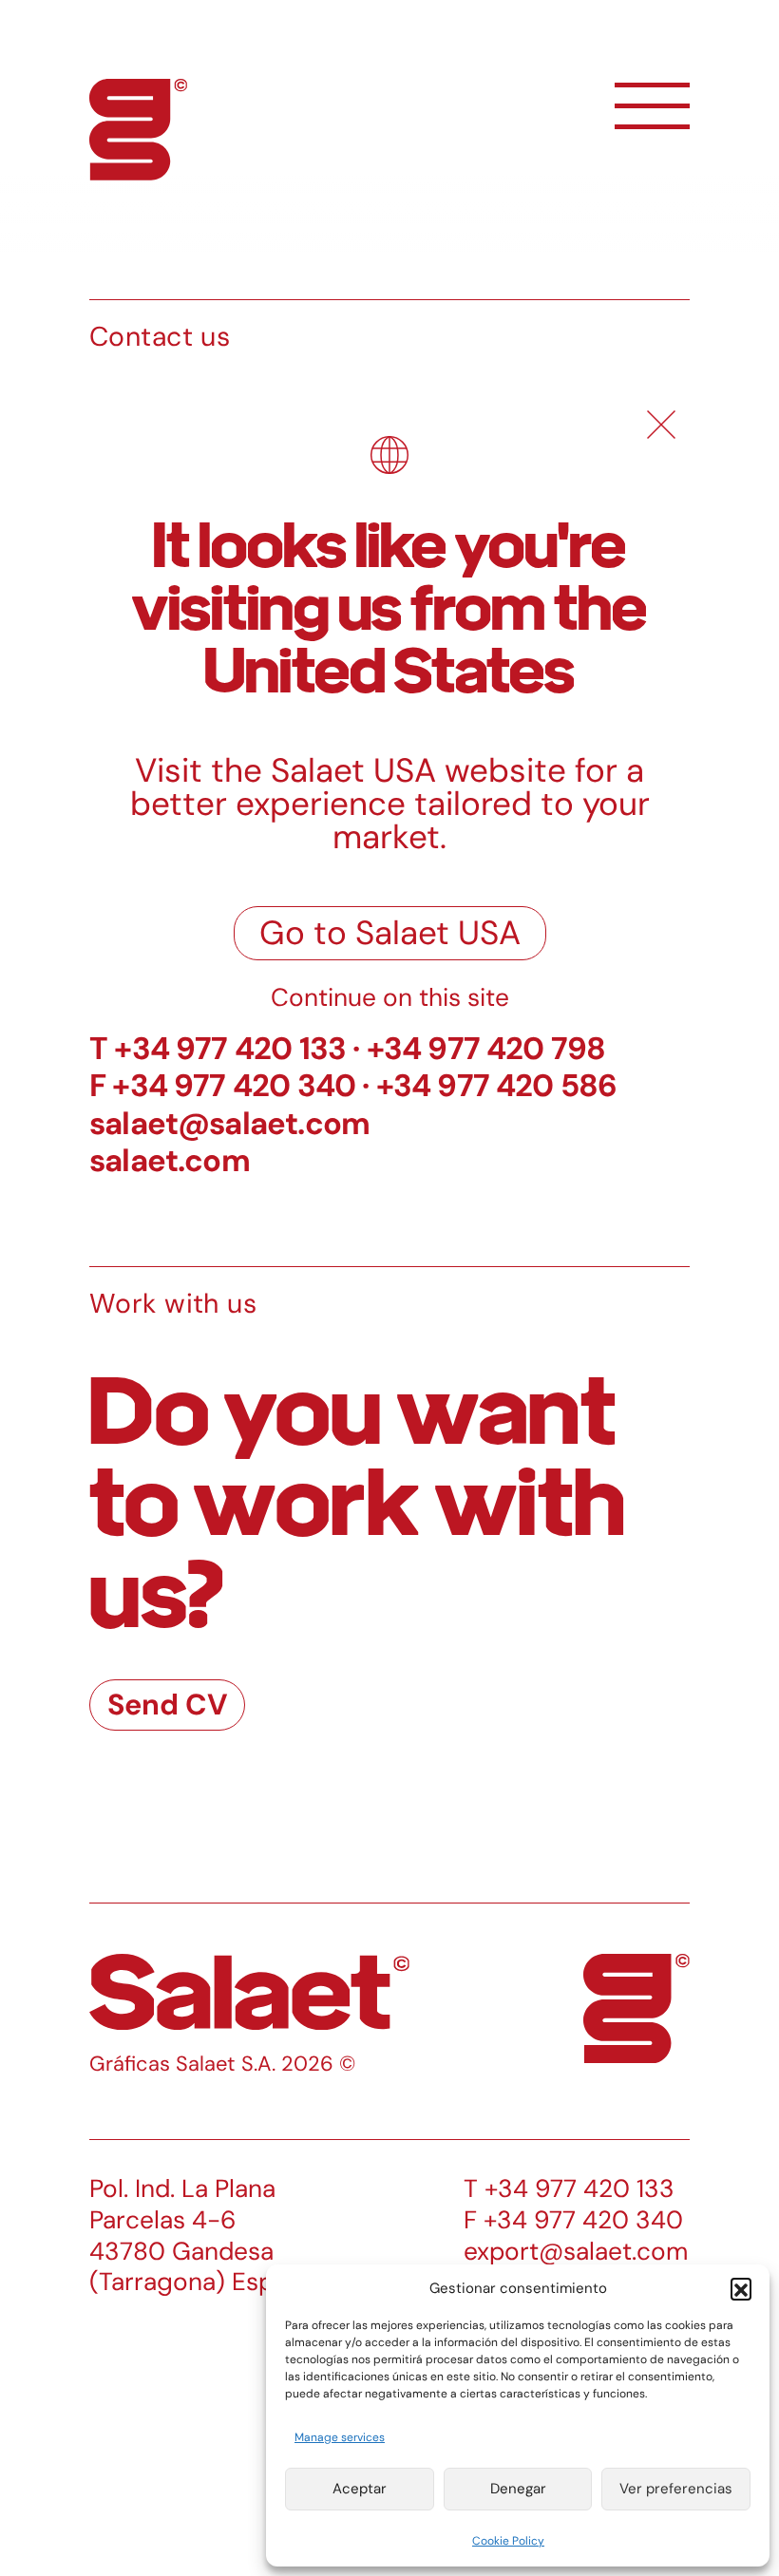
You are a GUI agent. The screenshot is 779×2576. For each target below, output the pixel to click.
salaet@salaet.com (229, 1123)
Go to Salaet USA (390, 933)
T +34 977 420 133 (569, 2188)
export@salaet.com (576, 2251)
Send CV (168, 1705)
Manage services (340, 2437)
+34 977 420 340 (234, 1085)
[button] (741, 2288)
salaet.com (170, 1160)
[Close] (661, 425)
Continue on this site (390, 997)
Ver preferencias (676, 2489)
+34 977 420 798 (486, 1048)
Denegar (518, 2489)
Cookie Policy (508, 2541)
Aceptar (360, 2489)
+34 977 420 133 (230, 1048)
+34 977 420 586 (497, 1085)
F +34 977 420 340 (573, 2220)
